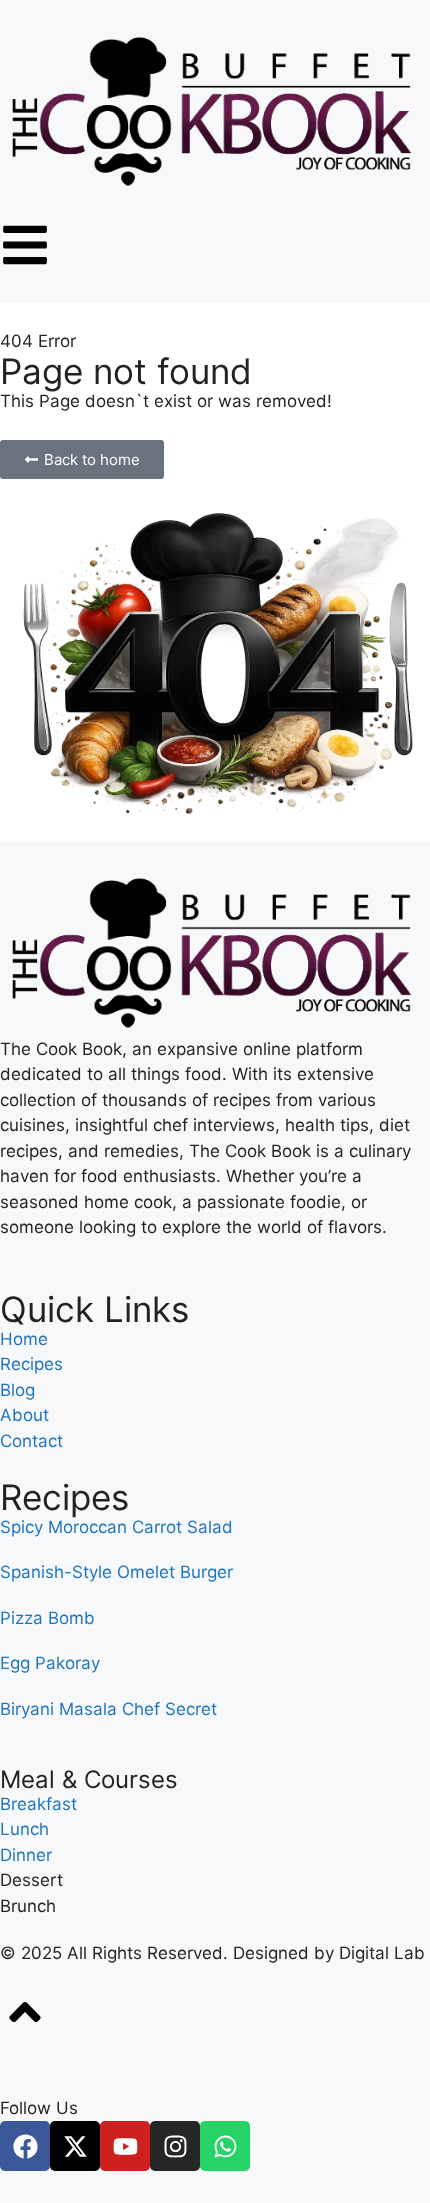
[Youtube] (125, 2146)
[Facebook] (25, 2146)
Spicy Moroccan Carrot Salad (116, 1527)
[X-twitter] (75, 2146)
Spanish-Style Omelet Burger (116, 1572)
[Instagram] (175, 2146)
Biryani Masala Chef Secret (108, 1709)
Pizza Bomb (47, 1618)
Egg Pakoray (50, 1663)
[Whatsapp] (225, 2146)
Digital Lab (382, 1953)
